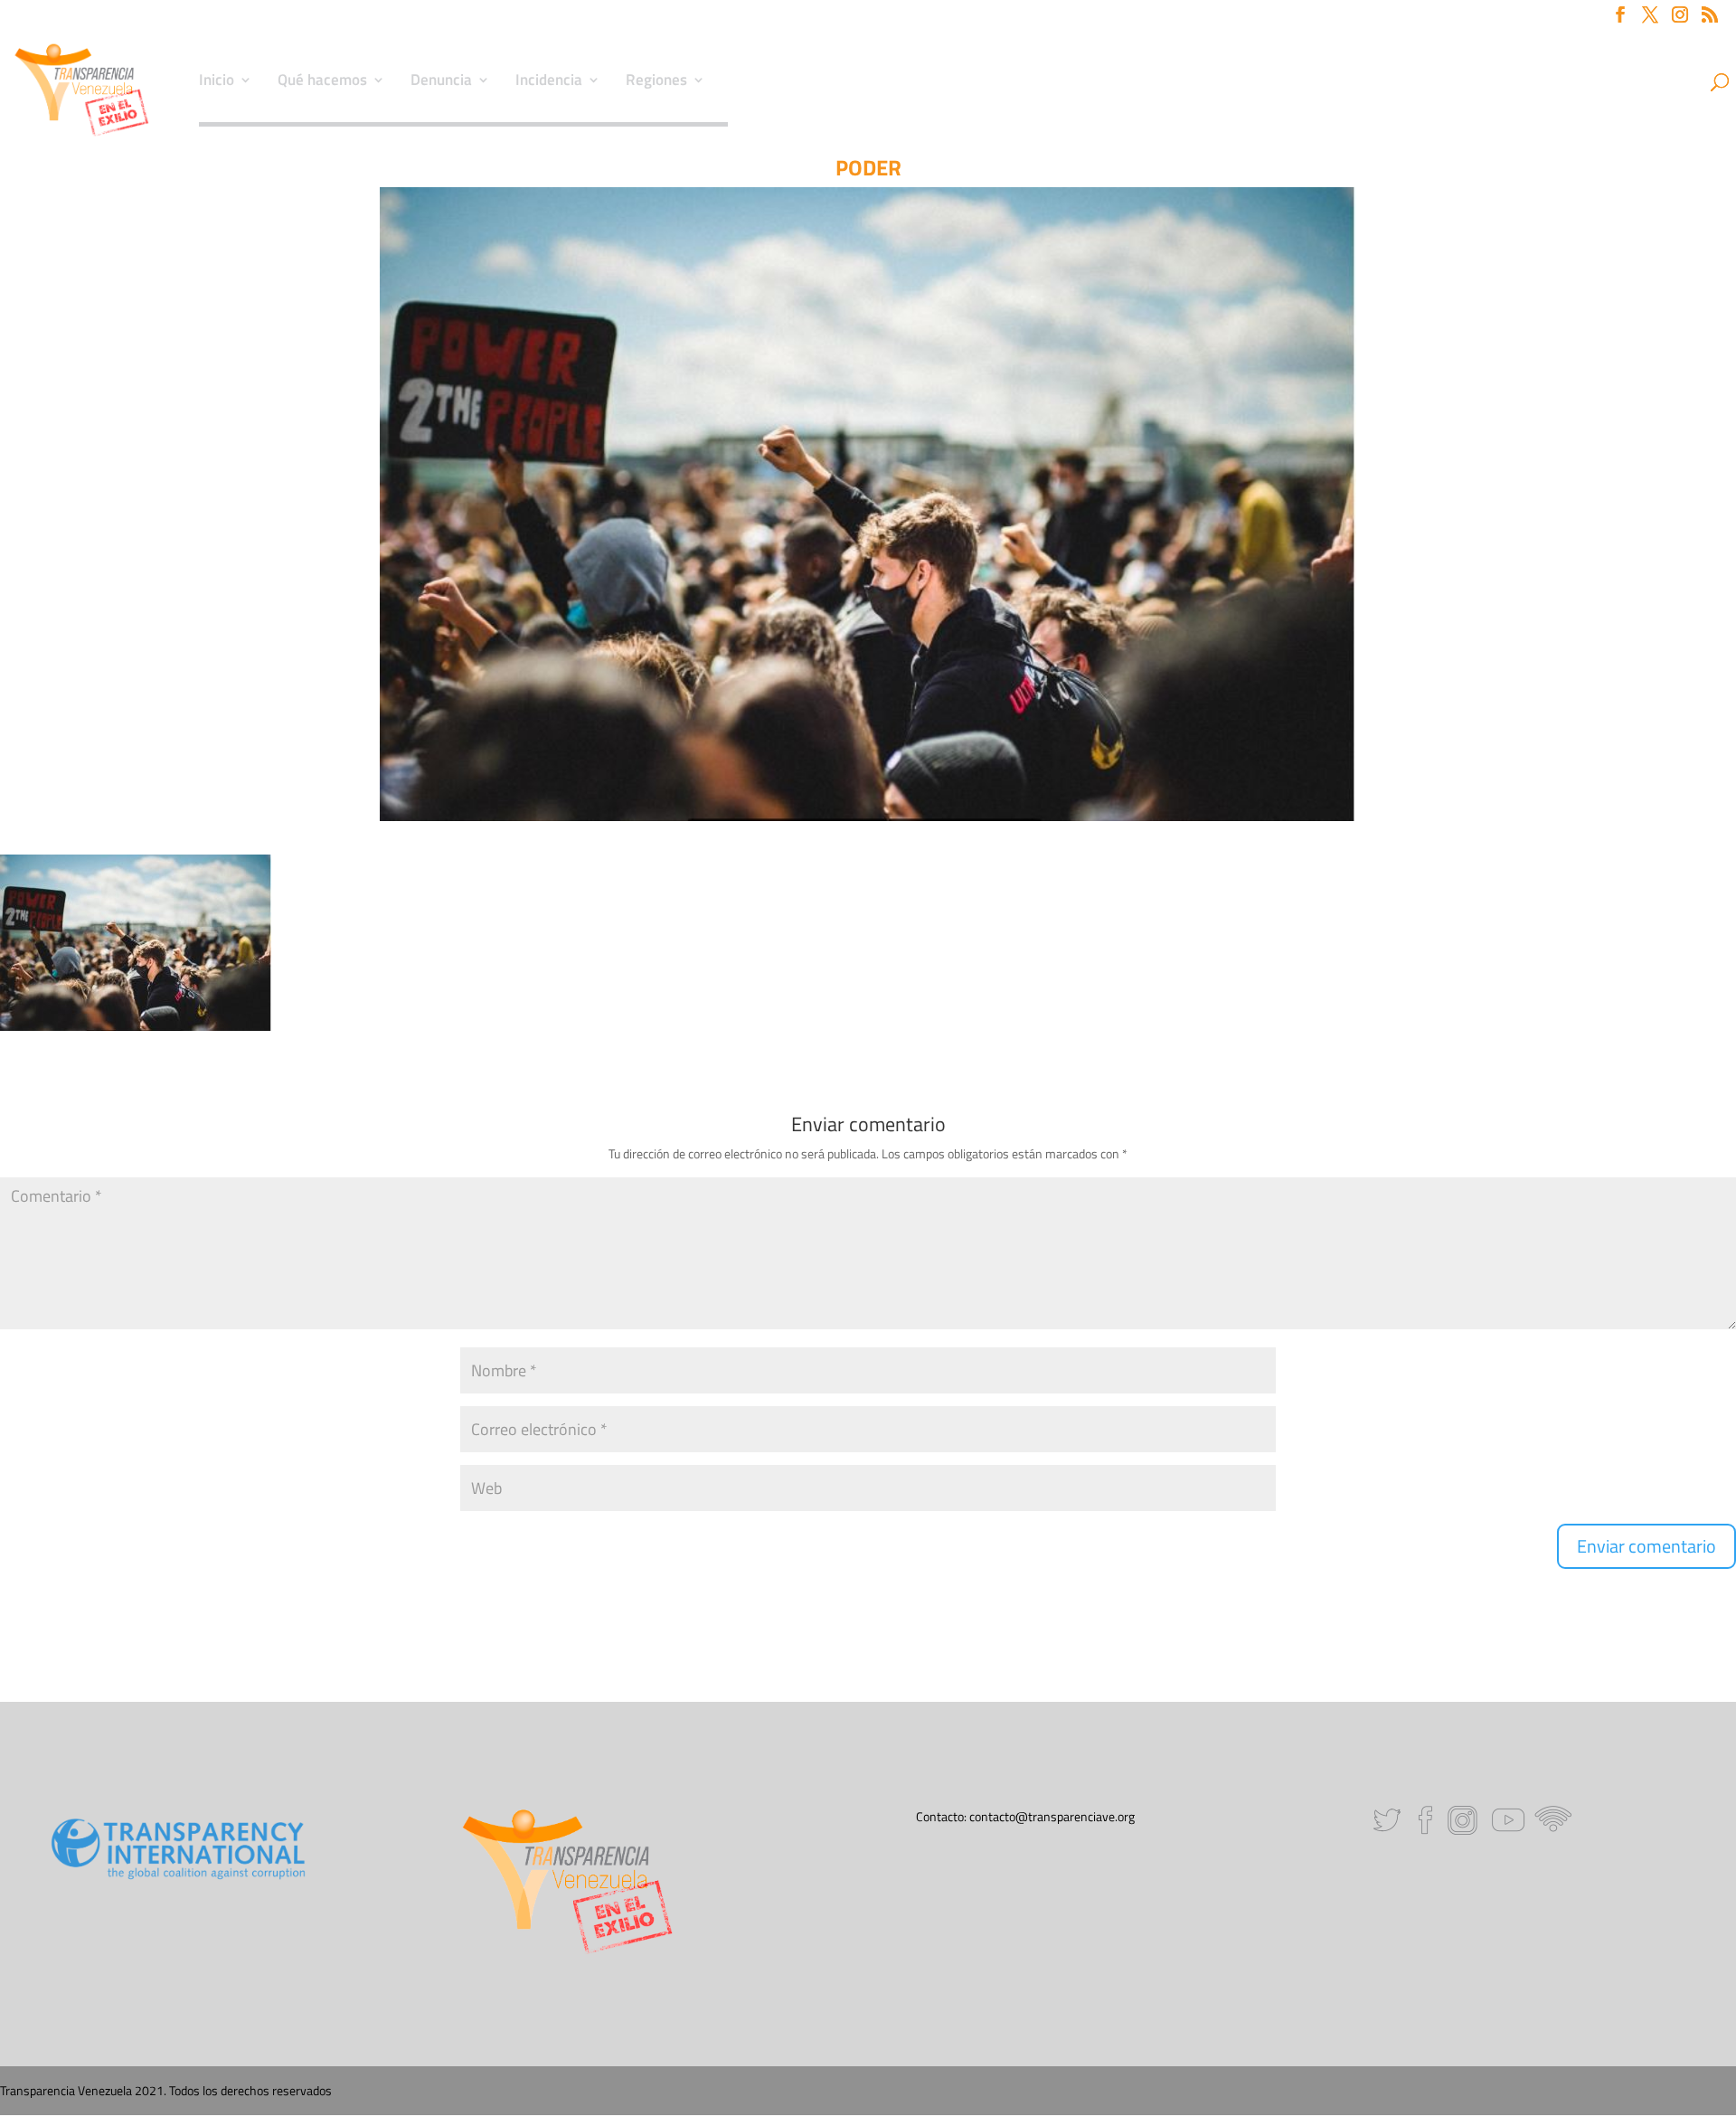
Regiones (656, 82)
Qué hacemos (322, 82)
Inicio (217, 82)
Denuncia (441, 82)
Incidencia (549, 82)
